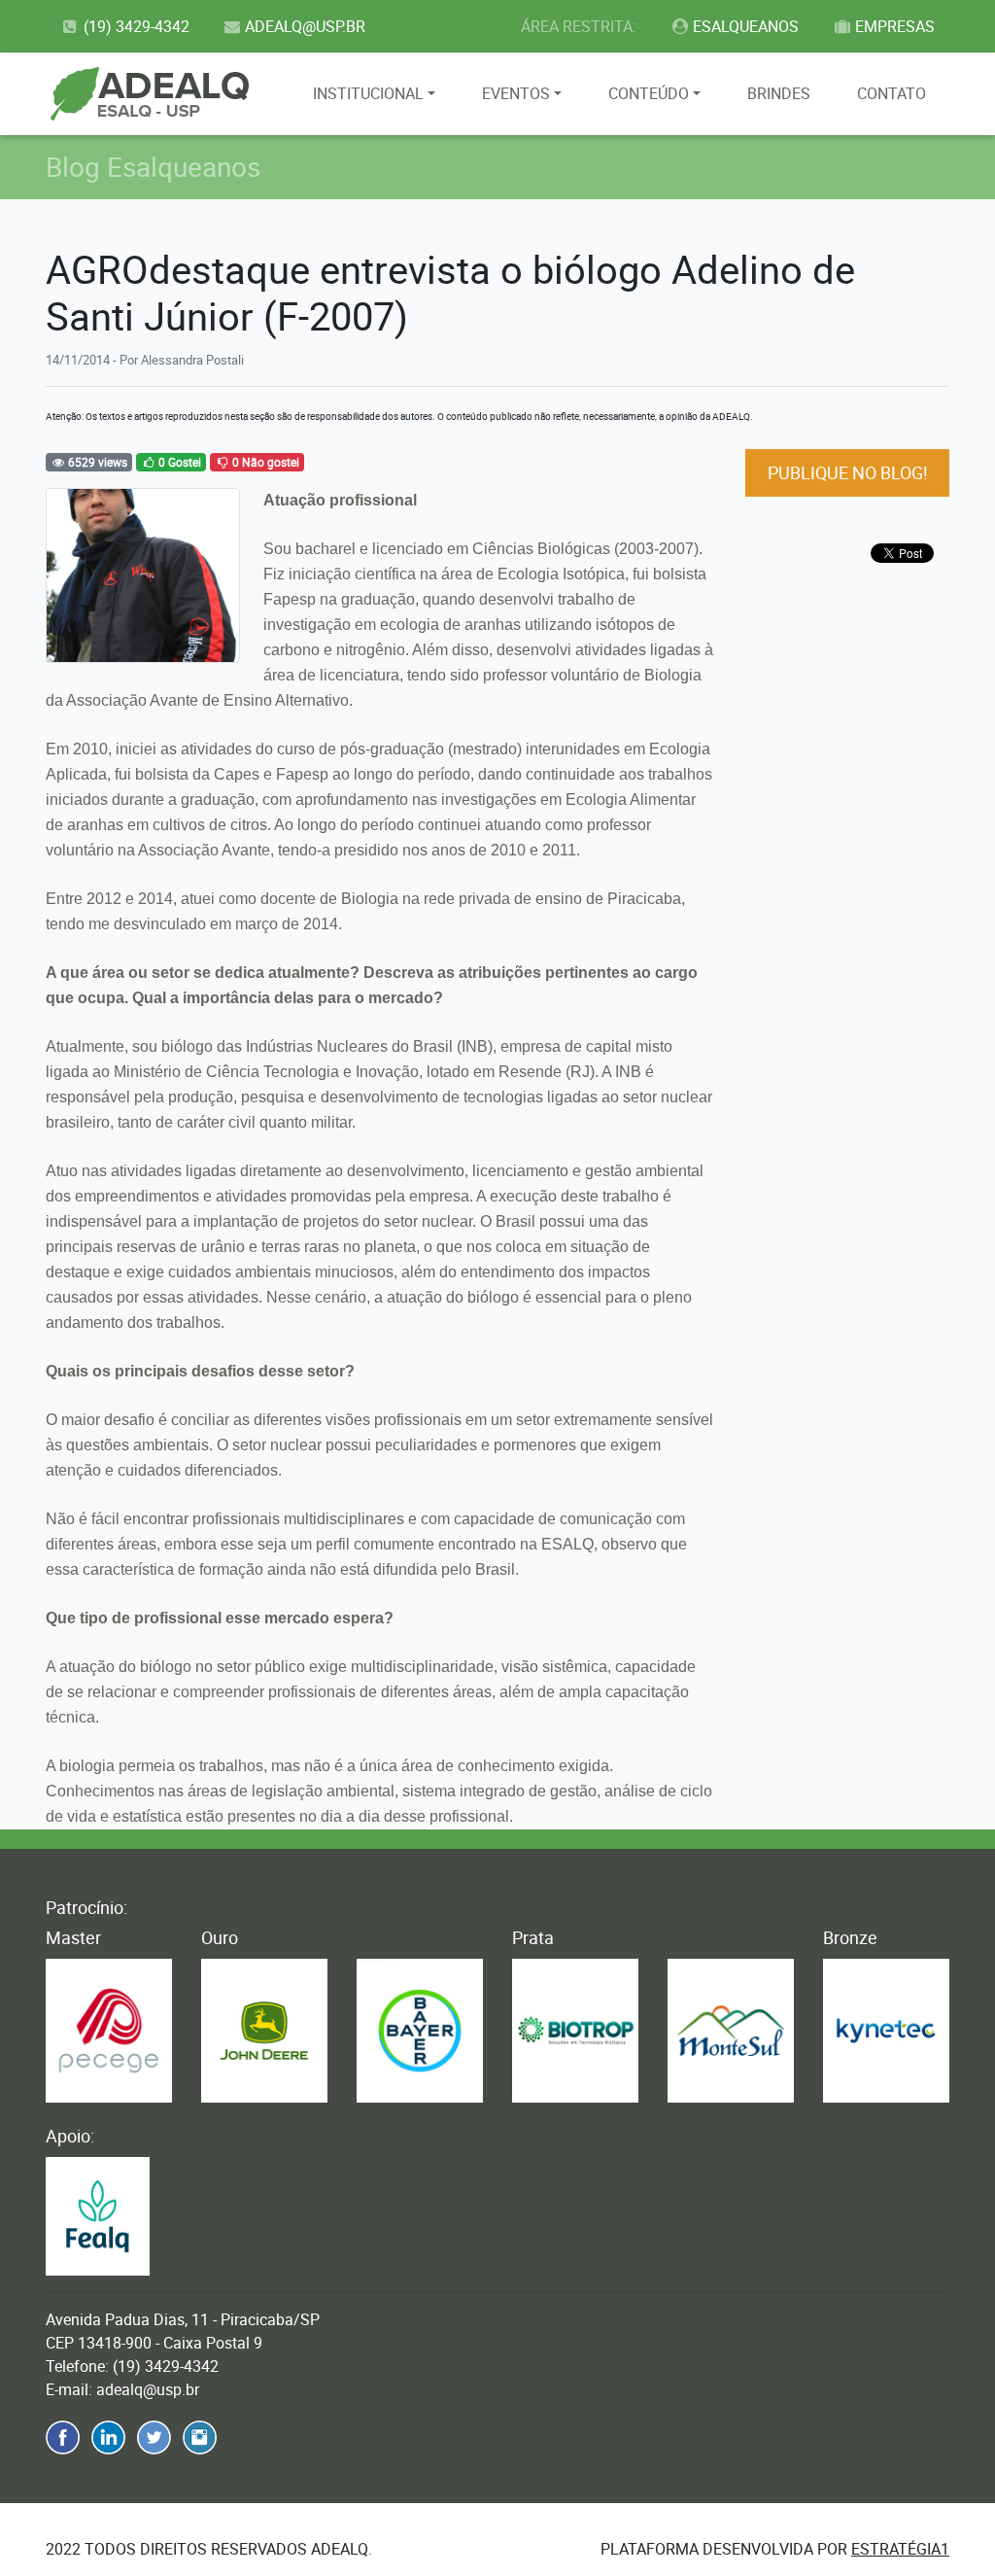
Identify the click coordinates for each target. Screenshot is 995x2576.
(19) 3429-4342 (137, 26)
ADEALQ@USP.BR (305, 26)
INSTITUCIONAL (368, 93)
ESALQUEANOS (746, 26)
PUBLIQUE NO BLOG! (848, 472)
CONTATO (892, 93)
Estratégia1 (900, 2549)
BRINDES (779, 93)
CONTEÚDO (649, 93)
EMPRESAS (895, 26)
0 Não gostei (264, 462)
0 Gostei (178, 462)
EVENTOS (516, 93)
